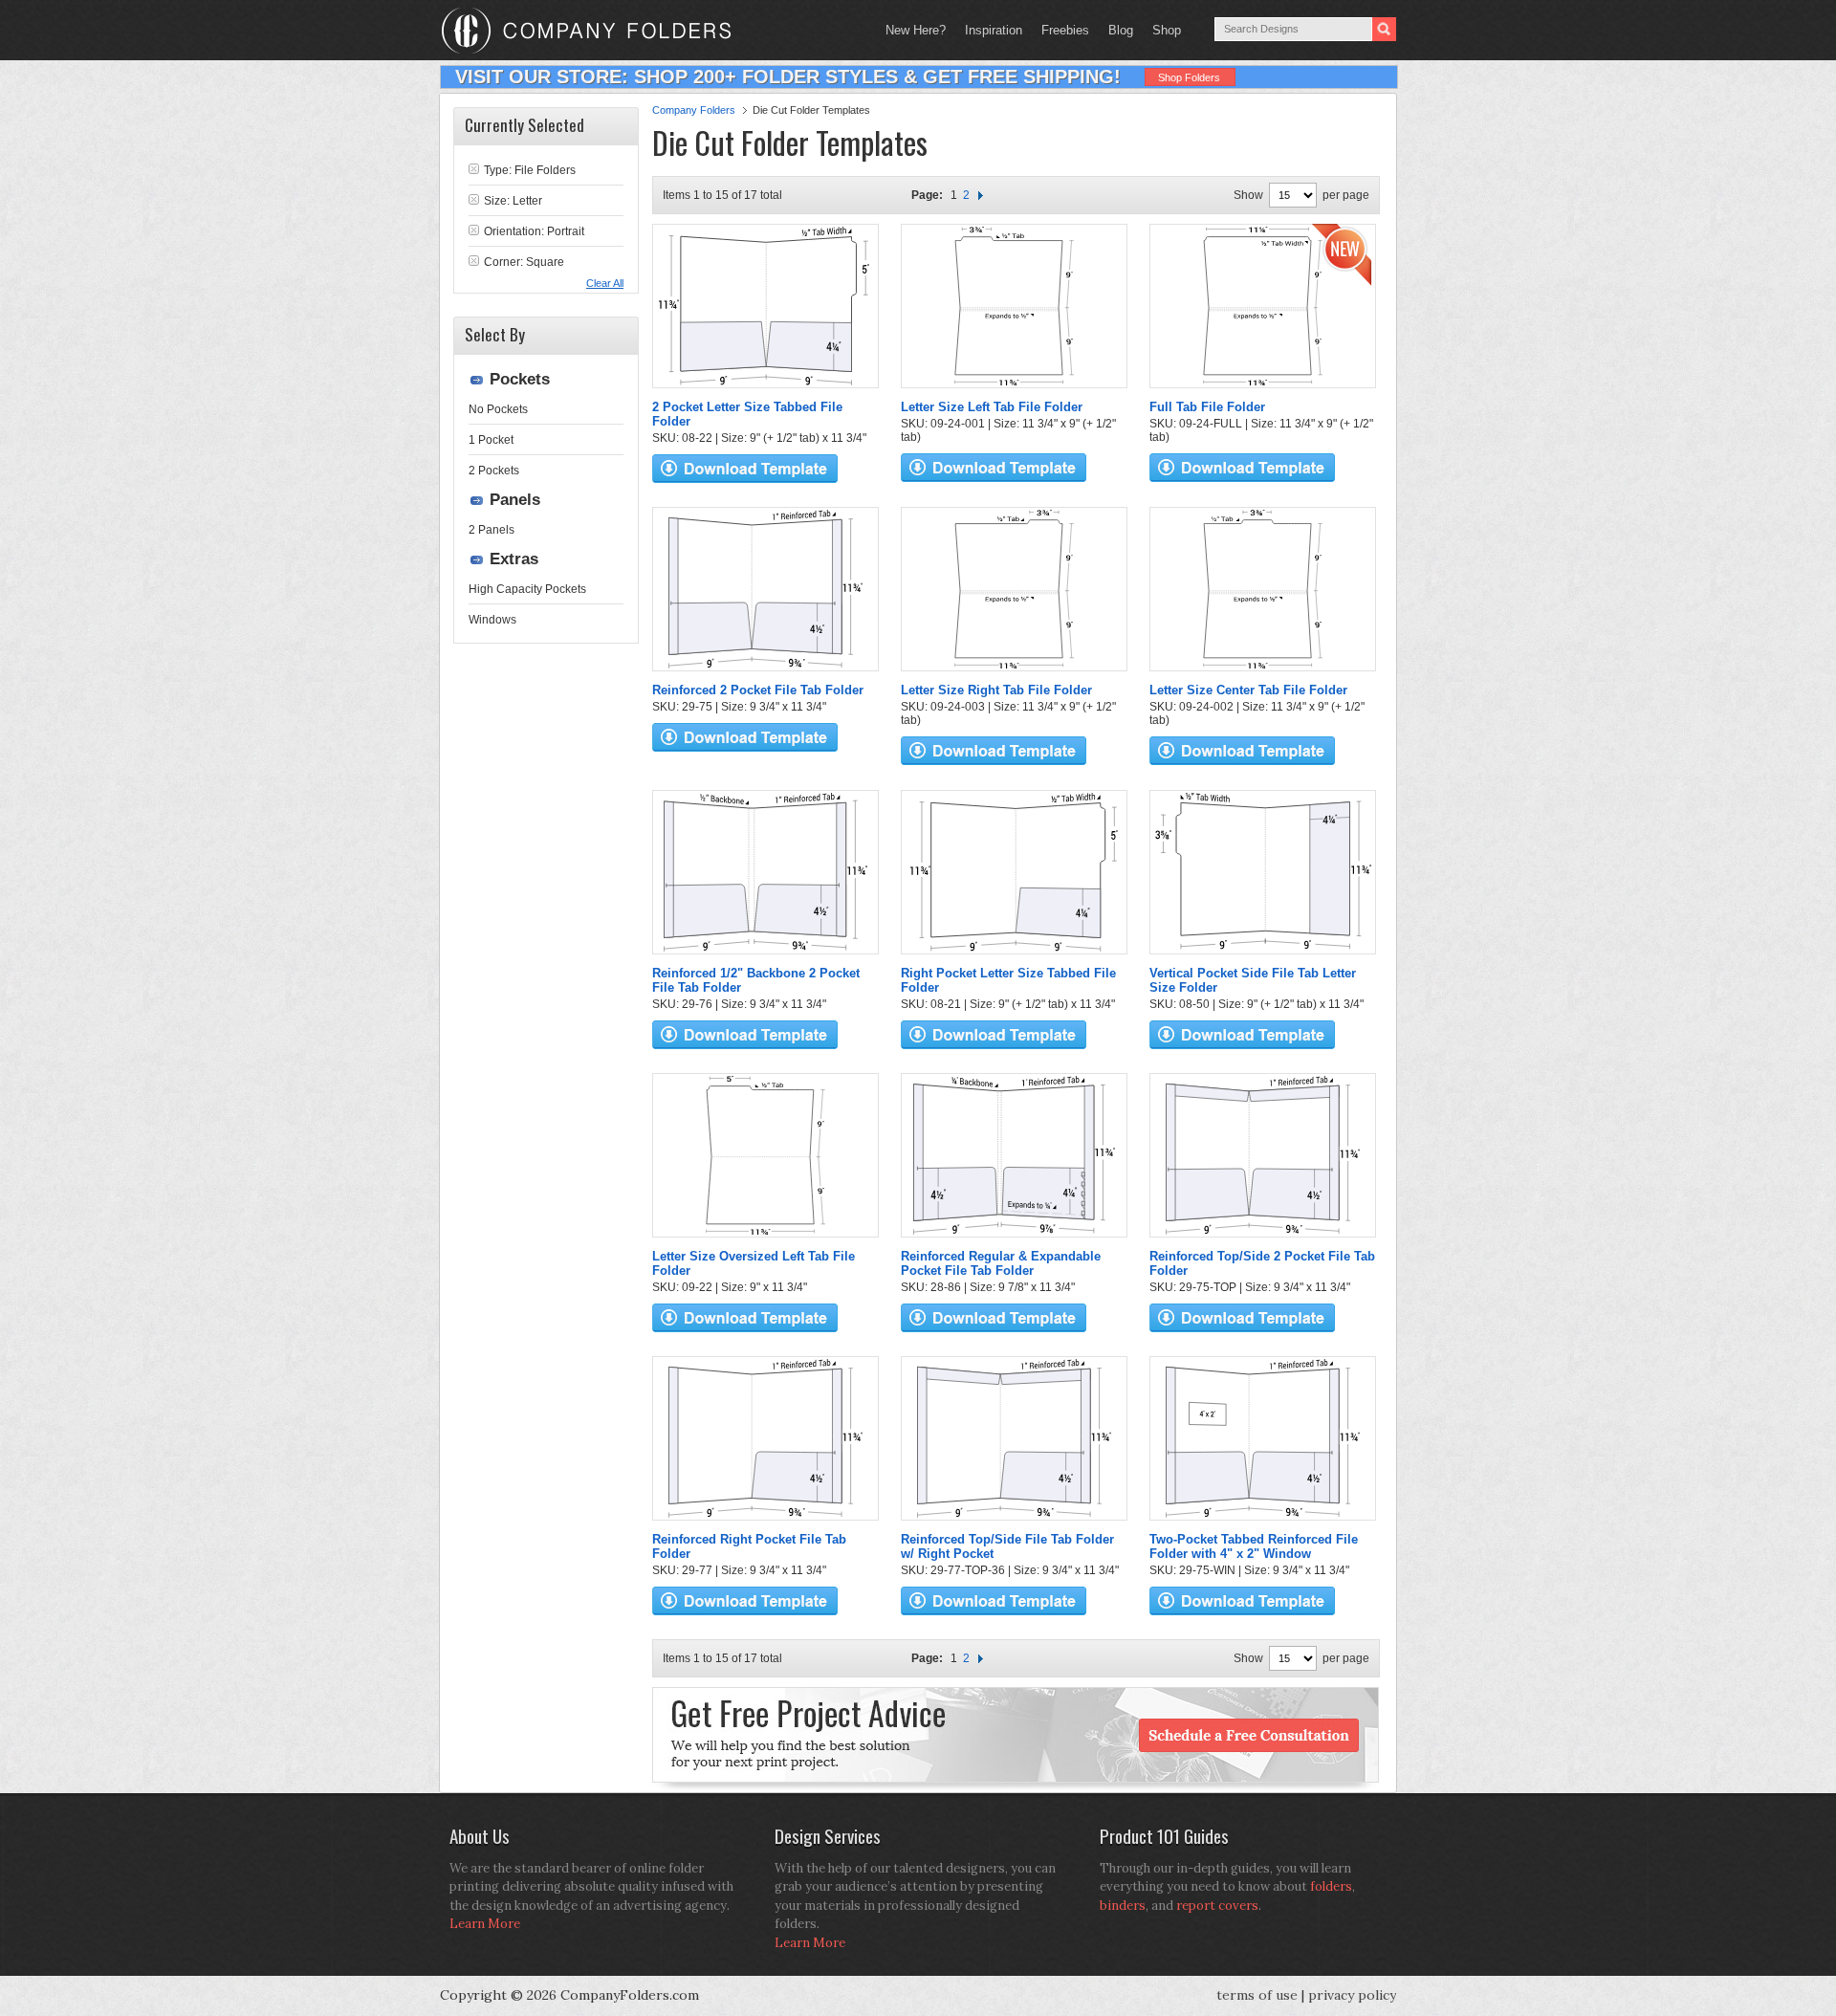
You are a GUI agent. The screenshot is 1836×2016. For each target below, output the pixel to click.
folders (1331, 1886)
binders (1123, 1906)
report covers (1217, 1906)
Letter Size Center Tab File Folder (1248, 690)
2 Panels (492, 530)
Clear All (605, 283)
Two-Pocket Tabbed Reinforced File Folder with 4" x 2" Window (1254, 1546)
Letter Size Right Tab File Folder (996, 690)
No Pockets (498, 409)
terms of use (1257, 1995)
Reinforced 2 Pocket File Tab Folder (758, 690)
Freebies (1060, 30)
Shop (1162, 30)
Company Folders (694, 110)
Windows (492, 620)
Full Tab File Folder (1207, 407)
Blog (1121, 30)
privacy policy (1352, 1995)
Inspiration (994, 30)
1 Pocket (491, 440)
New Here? (916, 30)
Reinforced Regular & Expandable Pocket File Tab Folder (1001, 1263)
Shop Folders (1189, 77)
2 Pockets (494, 471)
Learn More (485, 1924)
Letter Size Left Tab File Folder (992, 407)
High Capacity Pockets (527, 589)
